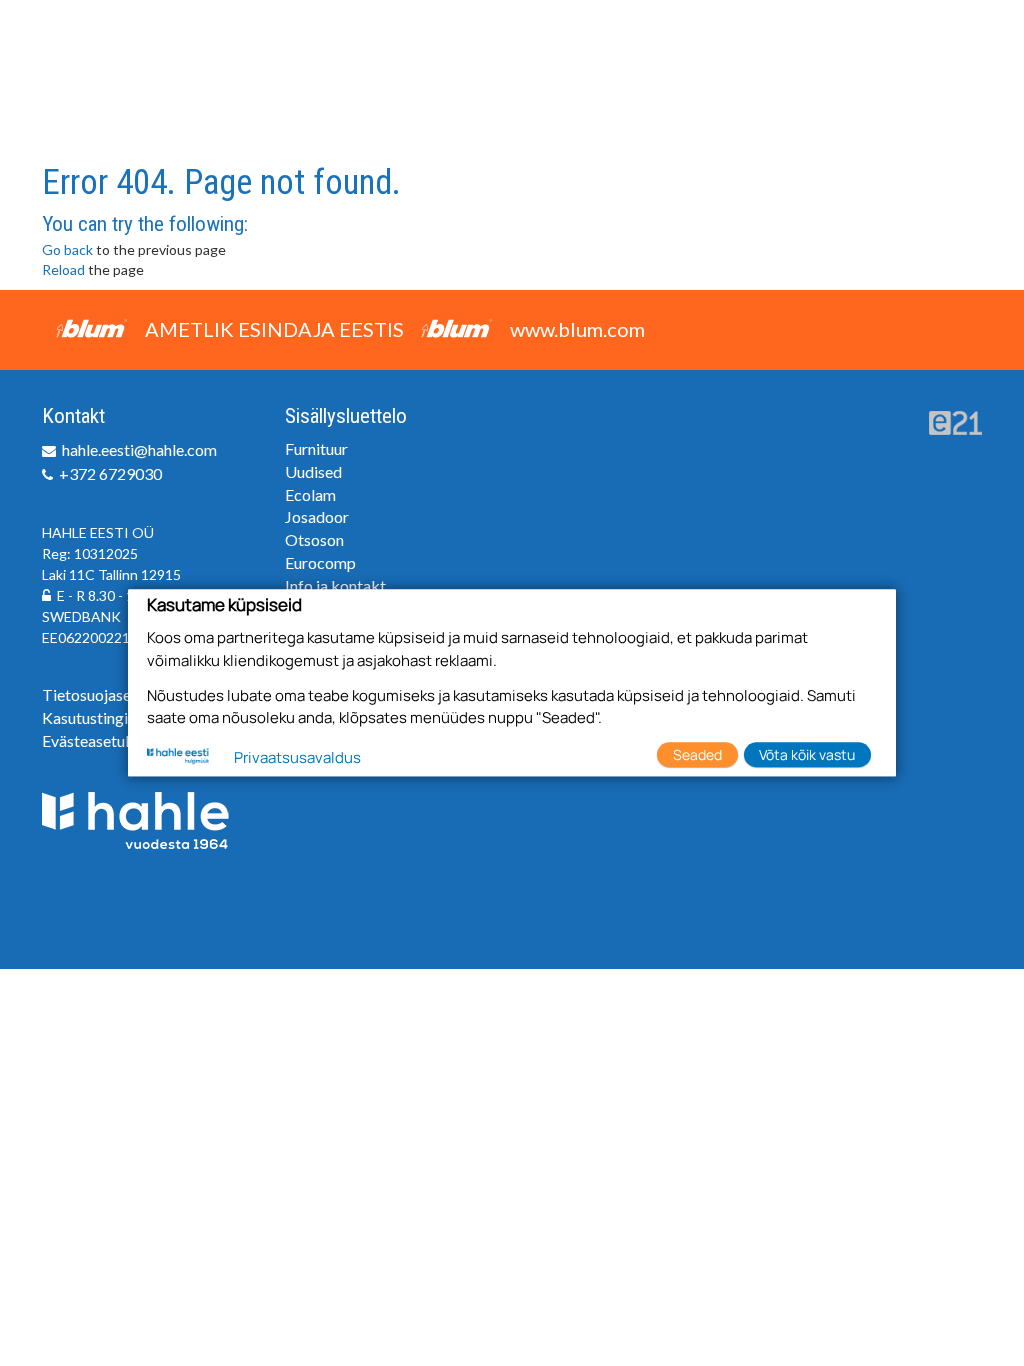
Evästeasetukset (98, 740)
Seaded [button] (697, 754)
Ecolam (310, 494)
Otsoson (314, 539)
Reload (63, 269)
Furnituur (316, 448)
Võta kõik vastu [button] (807, 754)
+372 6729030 (110, 473)
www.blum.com (577, 329)
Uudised (313, 471)
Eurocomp (320, 562)
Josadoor (317, 516)
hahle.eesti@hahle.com (139, 449)
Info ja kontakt (335, 585)
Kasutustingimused (109, 717)
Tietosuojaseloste (105, 694)
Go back (67, 249)
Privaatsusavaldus (297, 757)
